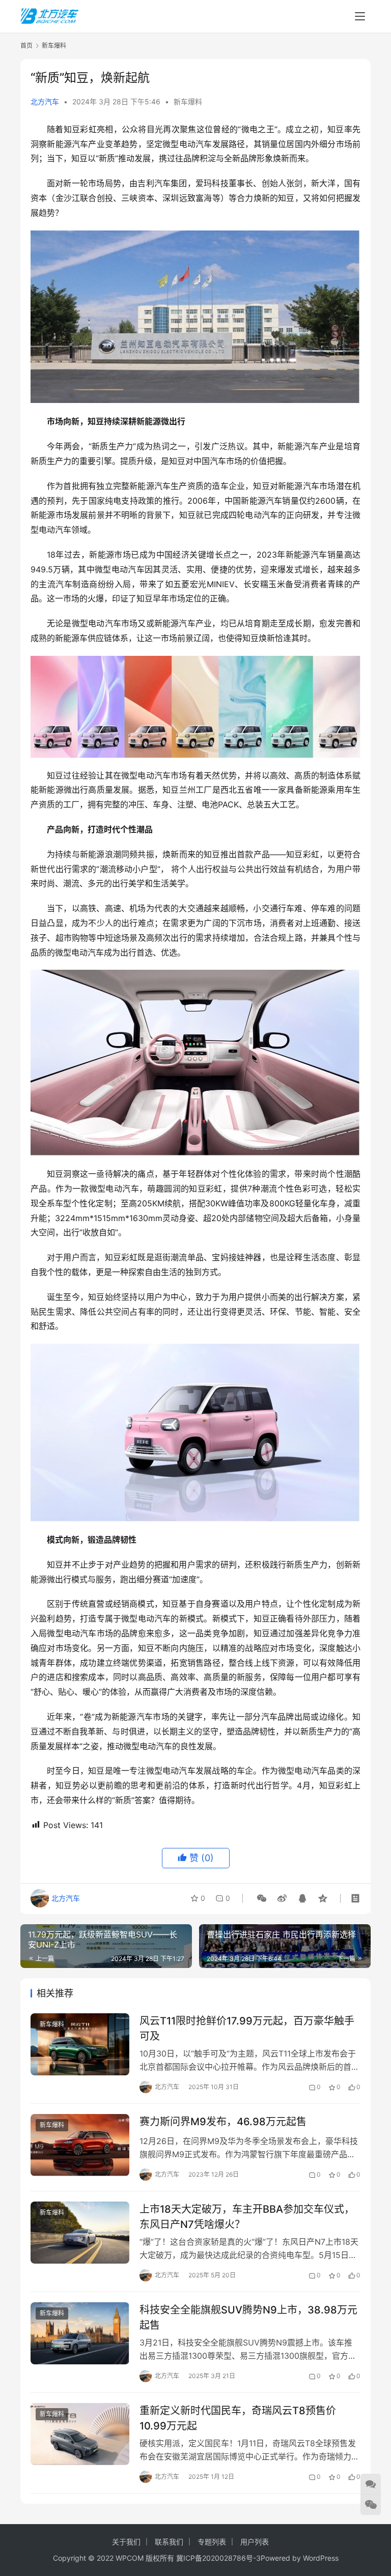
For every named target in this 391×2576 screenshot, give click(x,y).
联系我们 (169, 2542)
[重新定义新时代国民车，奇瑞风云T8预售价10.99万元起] (80, 2434)
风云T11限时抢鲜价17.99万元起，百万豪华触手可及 (247, 2028)
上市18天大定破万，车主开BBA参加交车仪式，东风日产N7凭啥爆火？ (247, 2217)
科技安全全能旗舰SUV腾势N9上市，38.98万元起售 (248, 2317)
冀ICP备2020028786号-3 (218, 2558)
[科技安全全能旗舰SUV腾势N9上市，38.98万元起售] (80, 2333)
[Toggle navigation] (360, 16)
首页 (26, 46)
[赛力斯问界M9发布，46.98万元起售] (80, 2145)
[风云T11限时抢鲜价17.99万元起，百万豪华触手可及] (80, 2044)
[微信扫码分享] (262, 1898)
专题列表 (212, 2542)
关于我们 (126, 2542)
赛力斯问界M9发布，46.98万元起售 (223, 2122)
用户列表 (255, 2542)
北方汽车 (45, 102)
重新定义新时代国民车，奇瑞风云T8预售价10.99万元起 (238, 2418)
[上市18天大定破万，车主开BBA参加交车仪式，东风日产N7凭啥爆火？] (80, 2232)
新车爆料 (188, 102)
